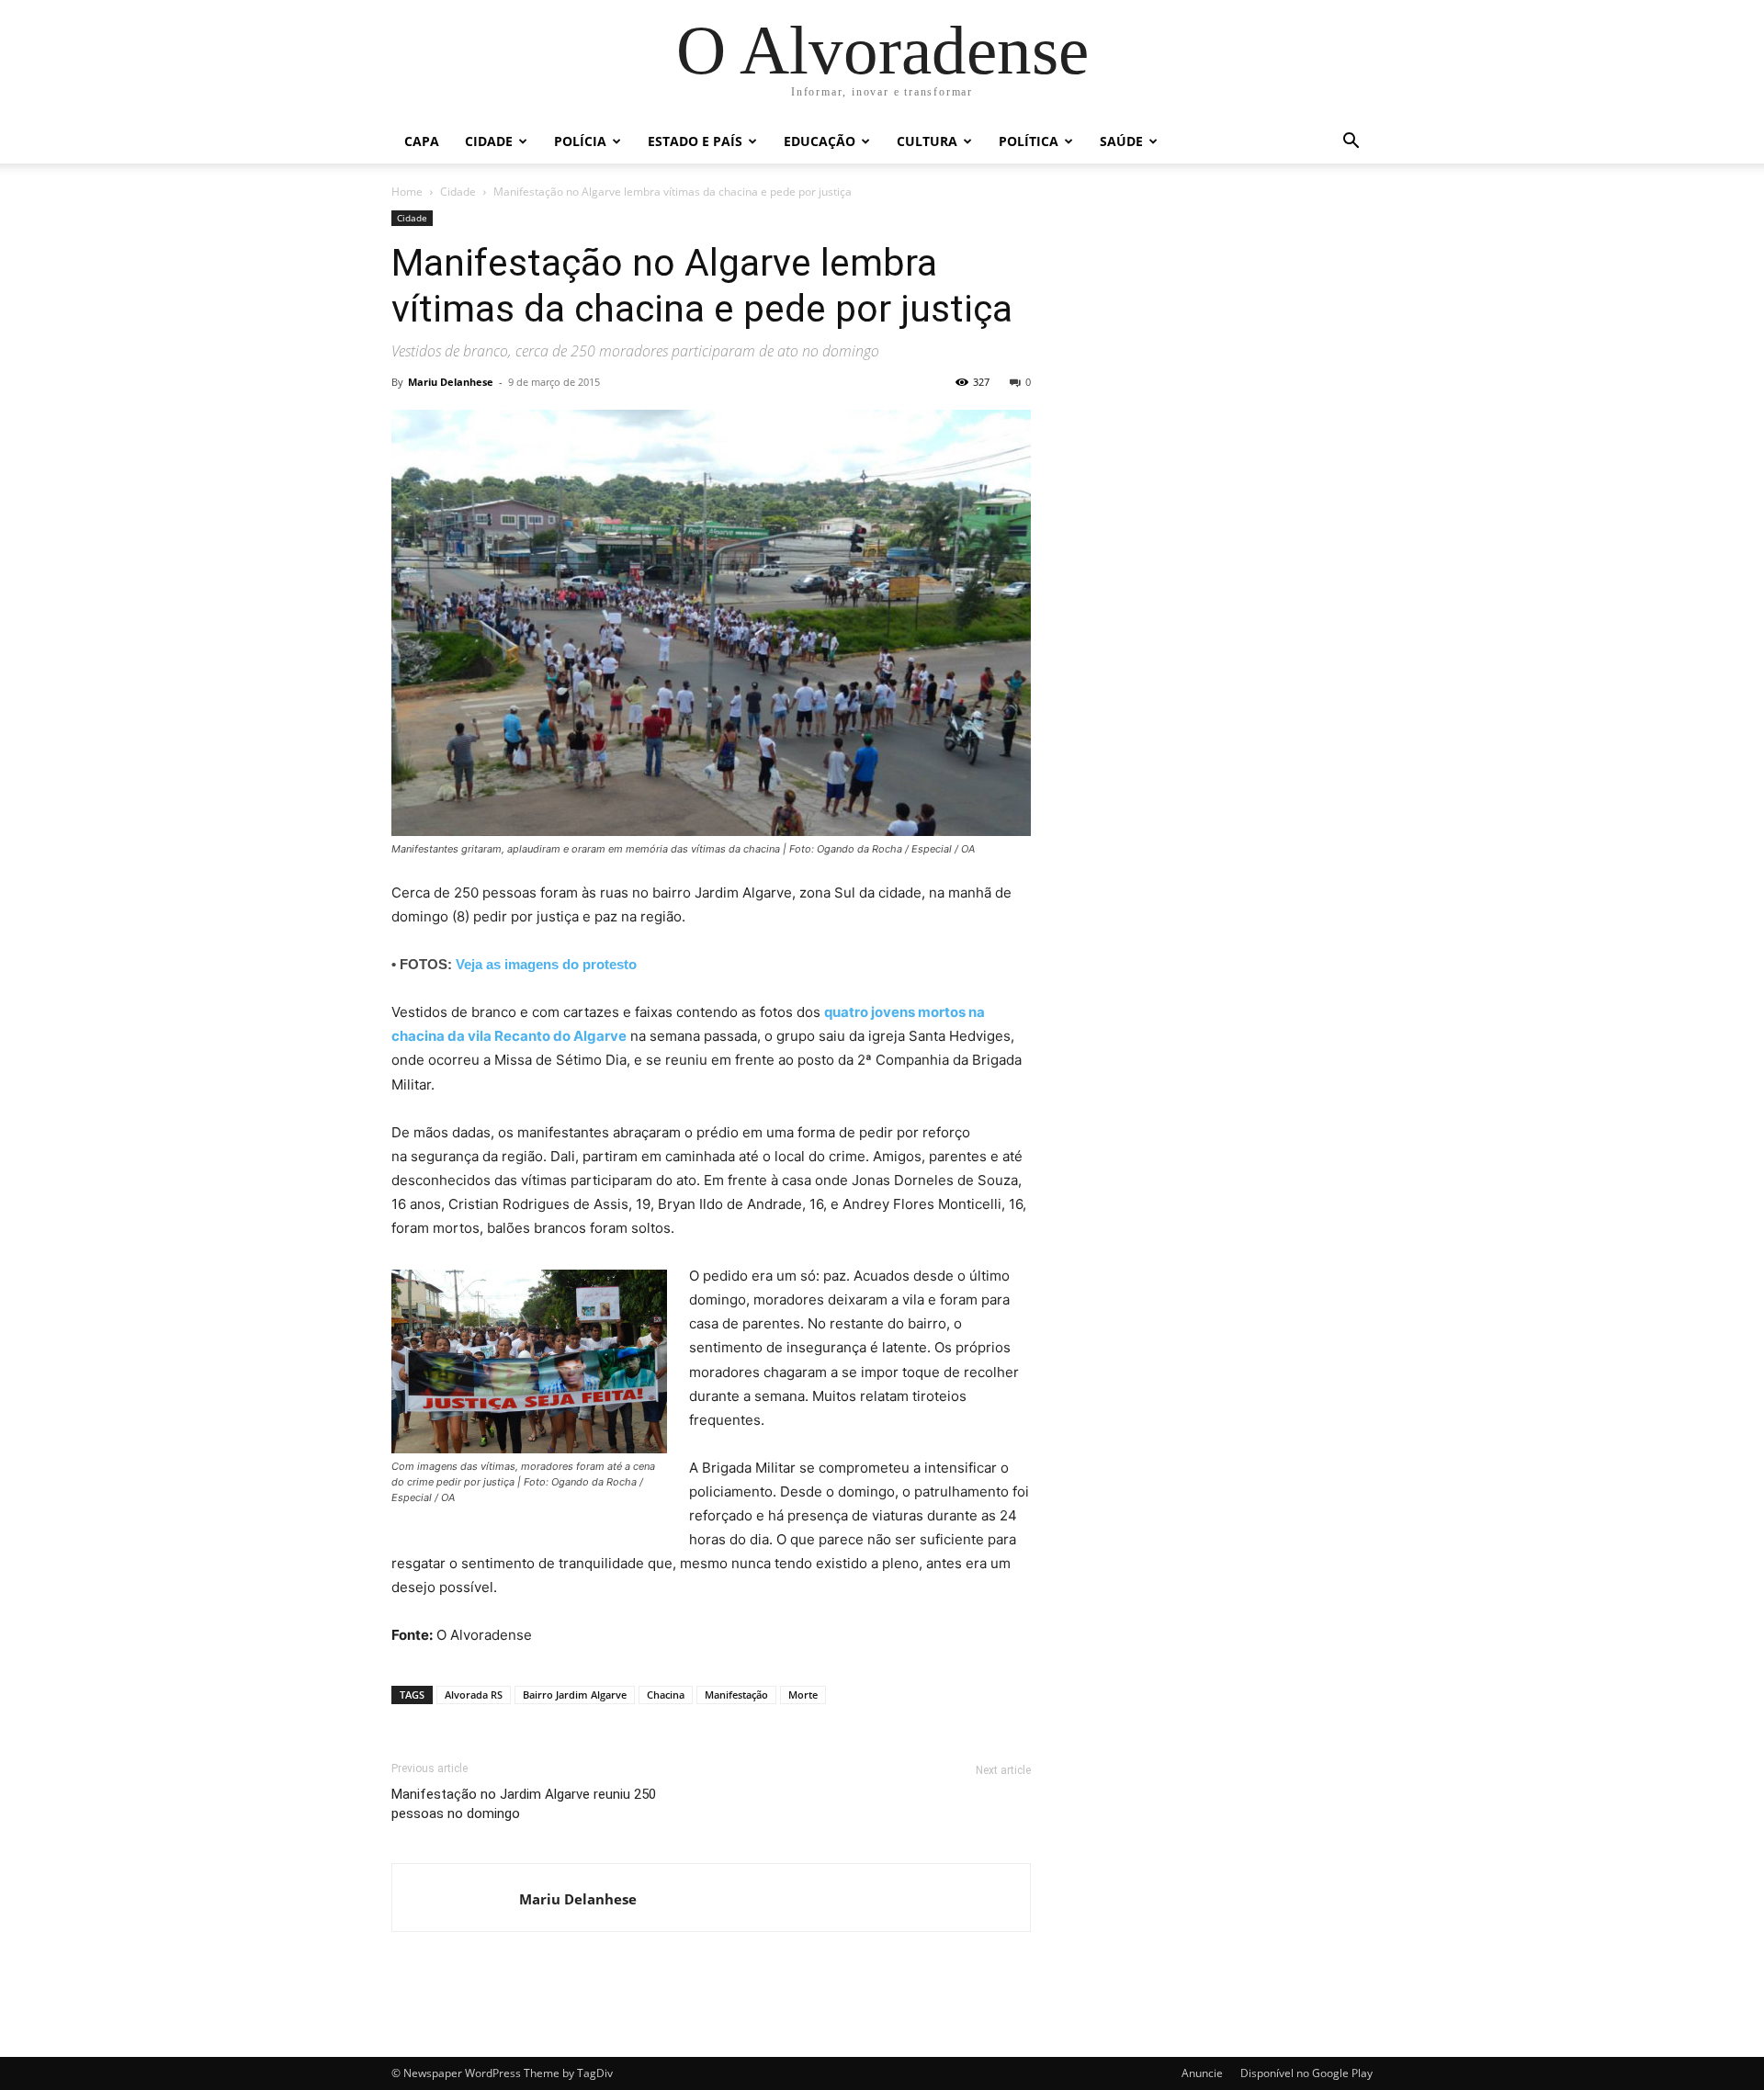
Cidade (489, 141)
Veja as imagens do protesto (546, 964)
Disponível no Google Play (1306, 2073)
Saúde (1121, 141)
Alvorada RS (474, 1695)
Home (407, 192)
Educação (820, 141)
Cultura (927, 141)
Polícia (580, 141)
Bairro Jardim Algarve (575, 1695)
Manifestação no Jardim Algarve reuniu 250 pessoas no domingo (524, 1804)
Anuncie (1202, 2073)
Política (1029, 141)
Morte (803, 1695)
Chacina (666, 1695)
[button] (1351, 143)
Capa (422, 141)
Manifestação (736, 1695)
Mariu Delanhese (451, 382)
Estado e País (695, 141)
